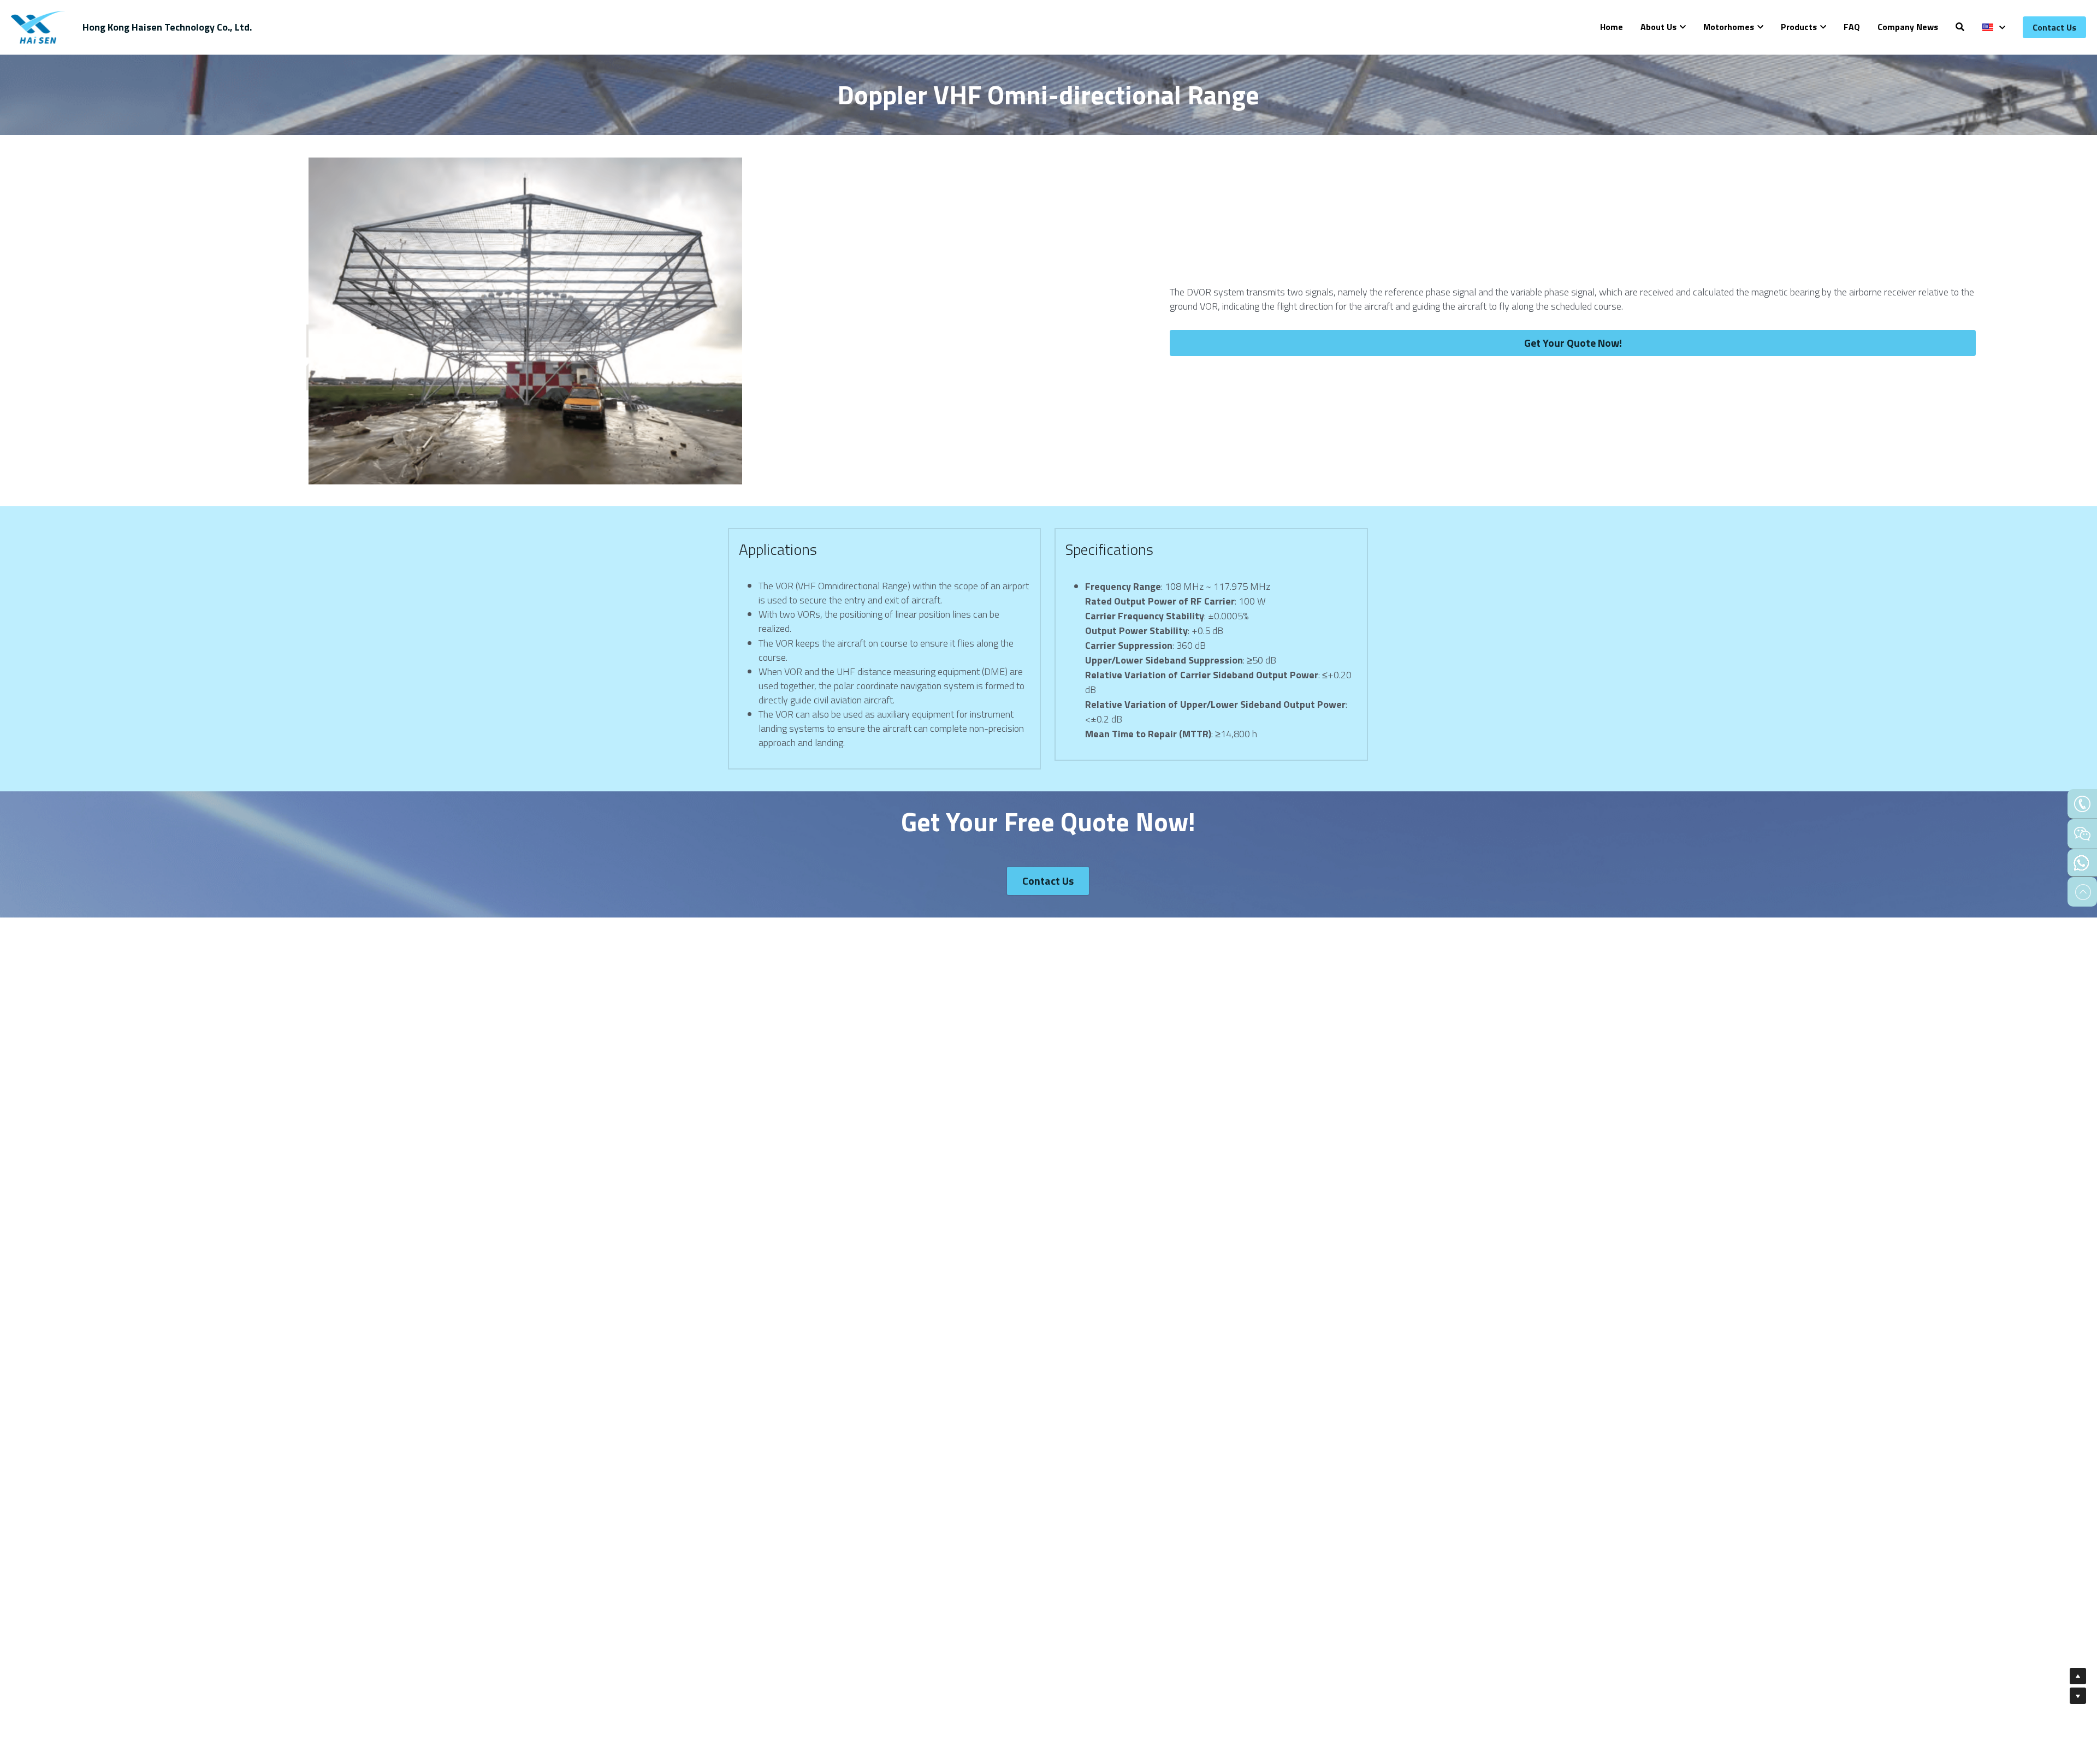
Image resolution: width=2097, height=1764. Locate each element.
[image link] (38, 26)
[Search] (1960, 27)
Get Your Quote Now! (1573, 343)
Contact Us (2054, 27)
